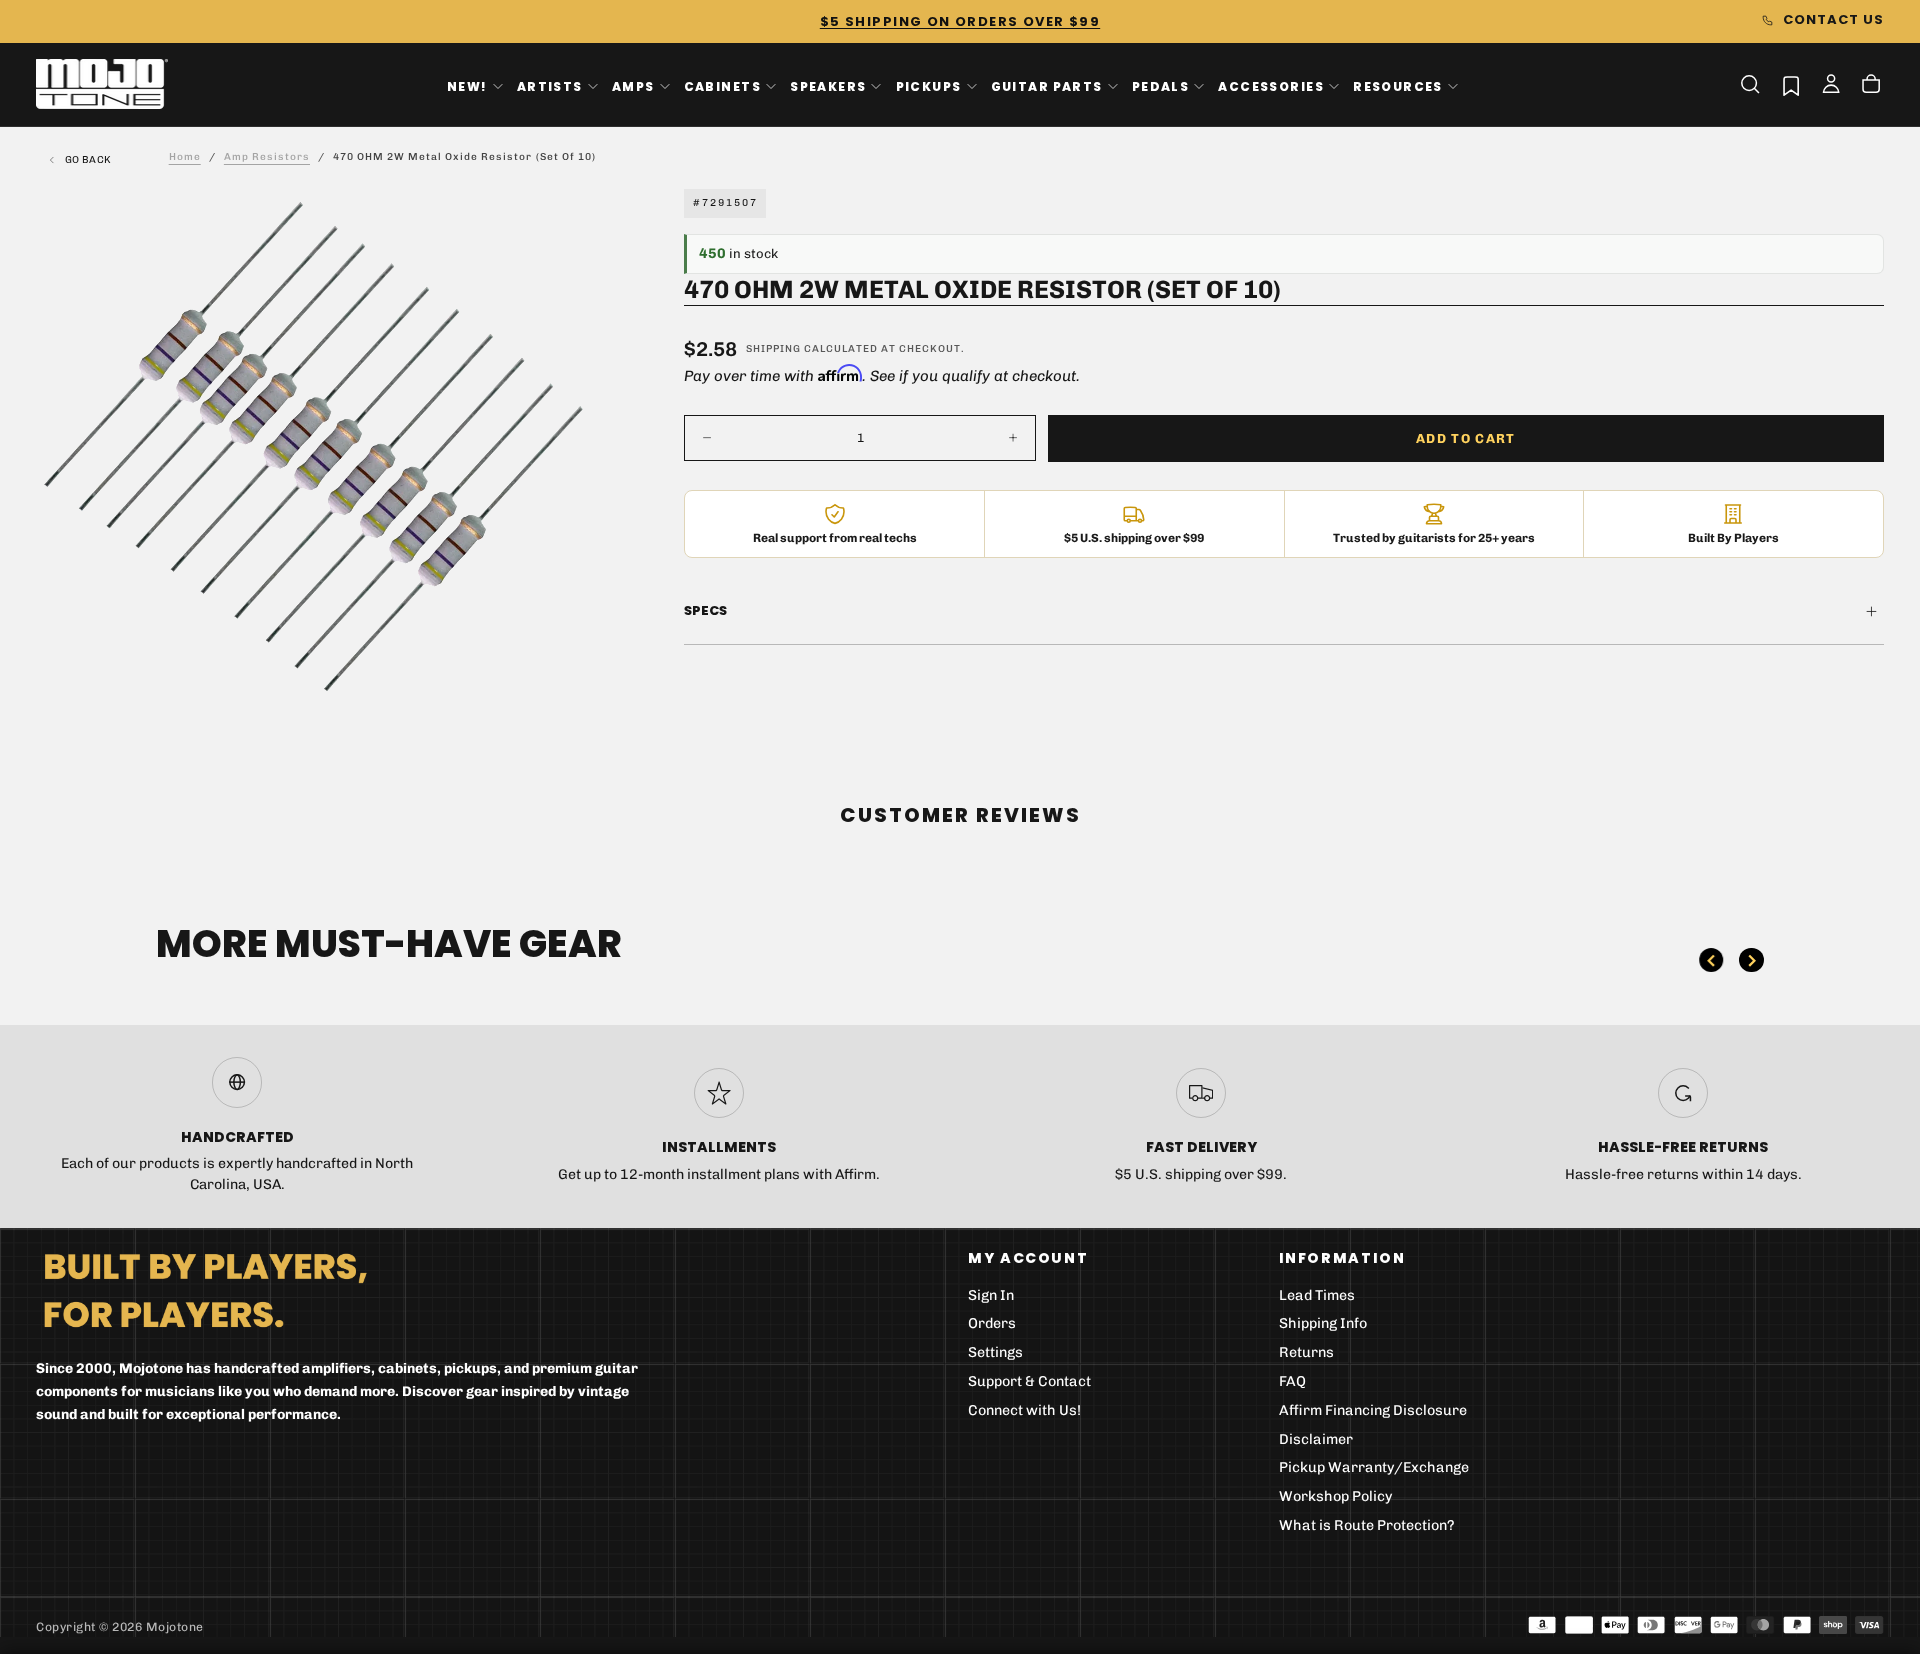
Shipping (773, 349)
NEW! (467, 85)
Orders (992, 1323)
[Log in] (1831, 86)
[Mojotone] (205, 1289)
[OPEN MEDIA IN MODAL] (555, 708)
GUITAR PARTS (1047, 85)
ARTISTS (550, 85)
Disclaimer (1316, 1439)
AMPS (633, 85)
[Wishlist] (1791, 85)
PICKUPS (929, 85)
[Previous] (1711, 960)
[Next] (1751, 960)
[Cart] (1871, 86)
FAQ (1292, 1381)
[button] (1750, 84)
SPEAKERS (828, 85)
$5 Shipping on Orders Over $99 (960, 21)
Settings (995, 1352)
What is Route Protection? (1367, 1525)
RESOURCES (1398, 85)
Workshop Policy (1336, 1496)
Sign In (991, 1295)
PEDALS (1160, 85)
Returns (1306, 1352)
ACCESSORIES (1271, 85)
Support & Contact (1029, 1381)
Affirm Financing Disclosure (1373, 1410)
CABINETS (722, 85)
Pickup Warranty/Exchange (1374, 1467)
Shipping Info (1323, 1323)
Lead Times (1317, 1295)
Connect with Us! (1024, 1410)
